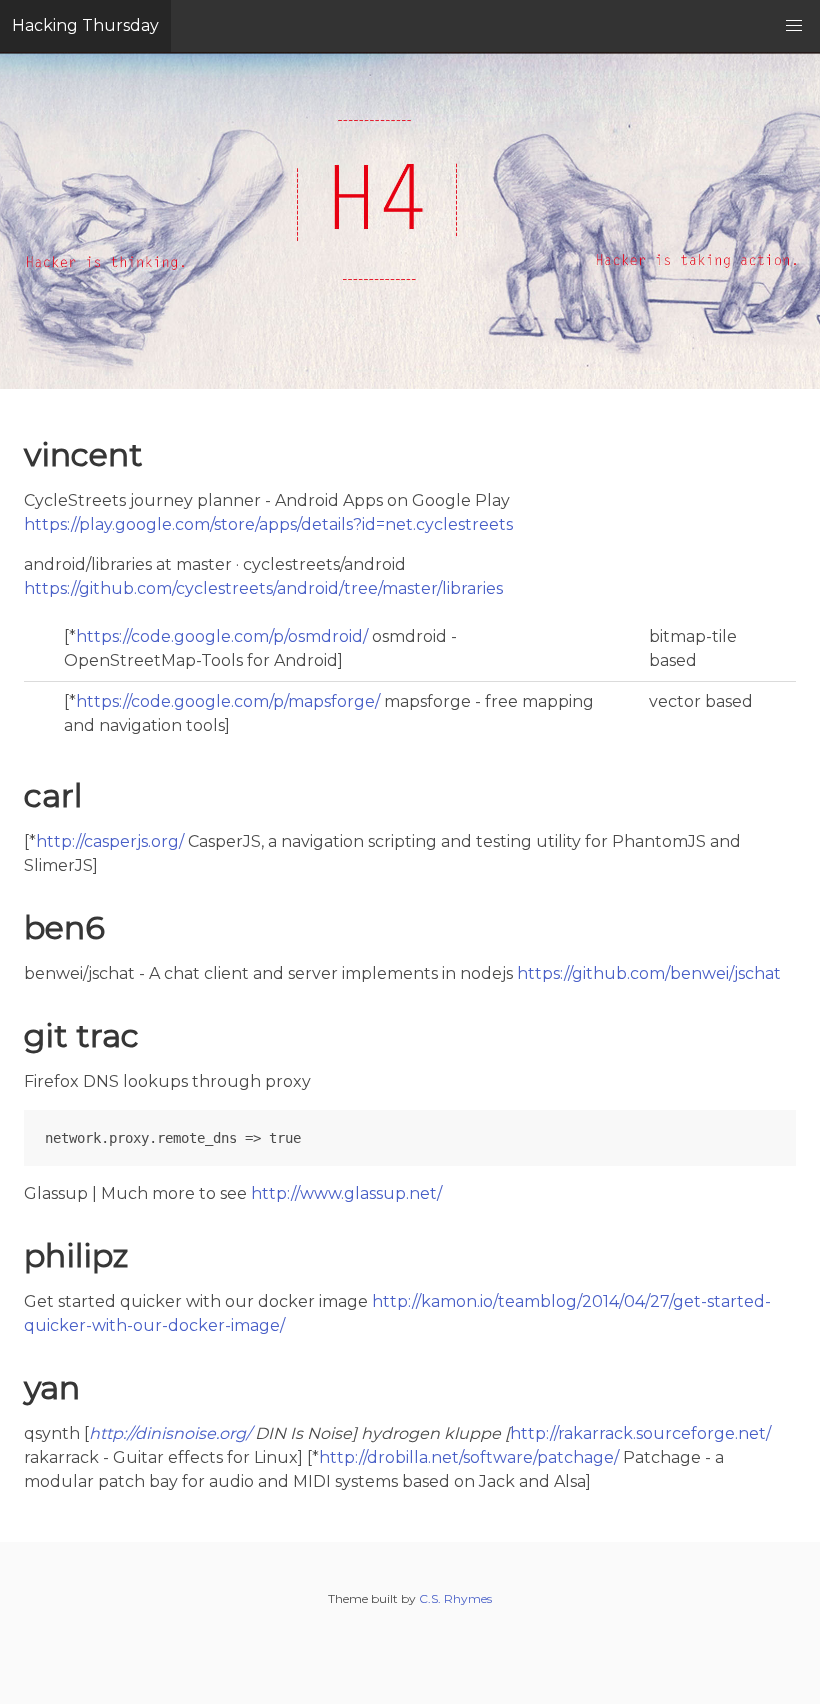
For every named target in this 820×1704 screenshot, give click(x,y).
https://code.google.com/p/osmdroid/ (222, 636)
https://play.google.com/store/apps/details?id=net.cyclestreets (268, 524)
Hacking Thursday (85, 25)
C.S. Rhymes (455, 1598)
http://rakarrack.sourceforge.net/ (640, 1433)
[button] (794, 26)
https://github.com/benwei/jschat (649, 973)
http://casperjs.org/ (110, 841)
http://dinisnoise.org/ (170, 1433)
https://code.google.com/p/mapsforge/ (228, 701)
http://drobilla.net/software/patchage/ (469, 1457)
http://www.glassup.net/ (346, 1193)
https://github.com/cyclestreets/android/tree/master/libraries (263, 588)
